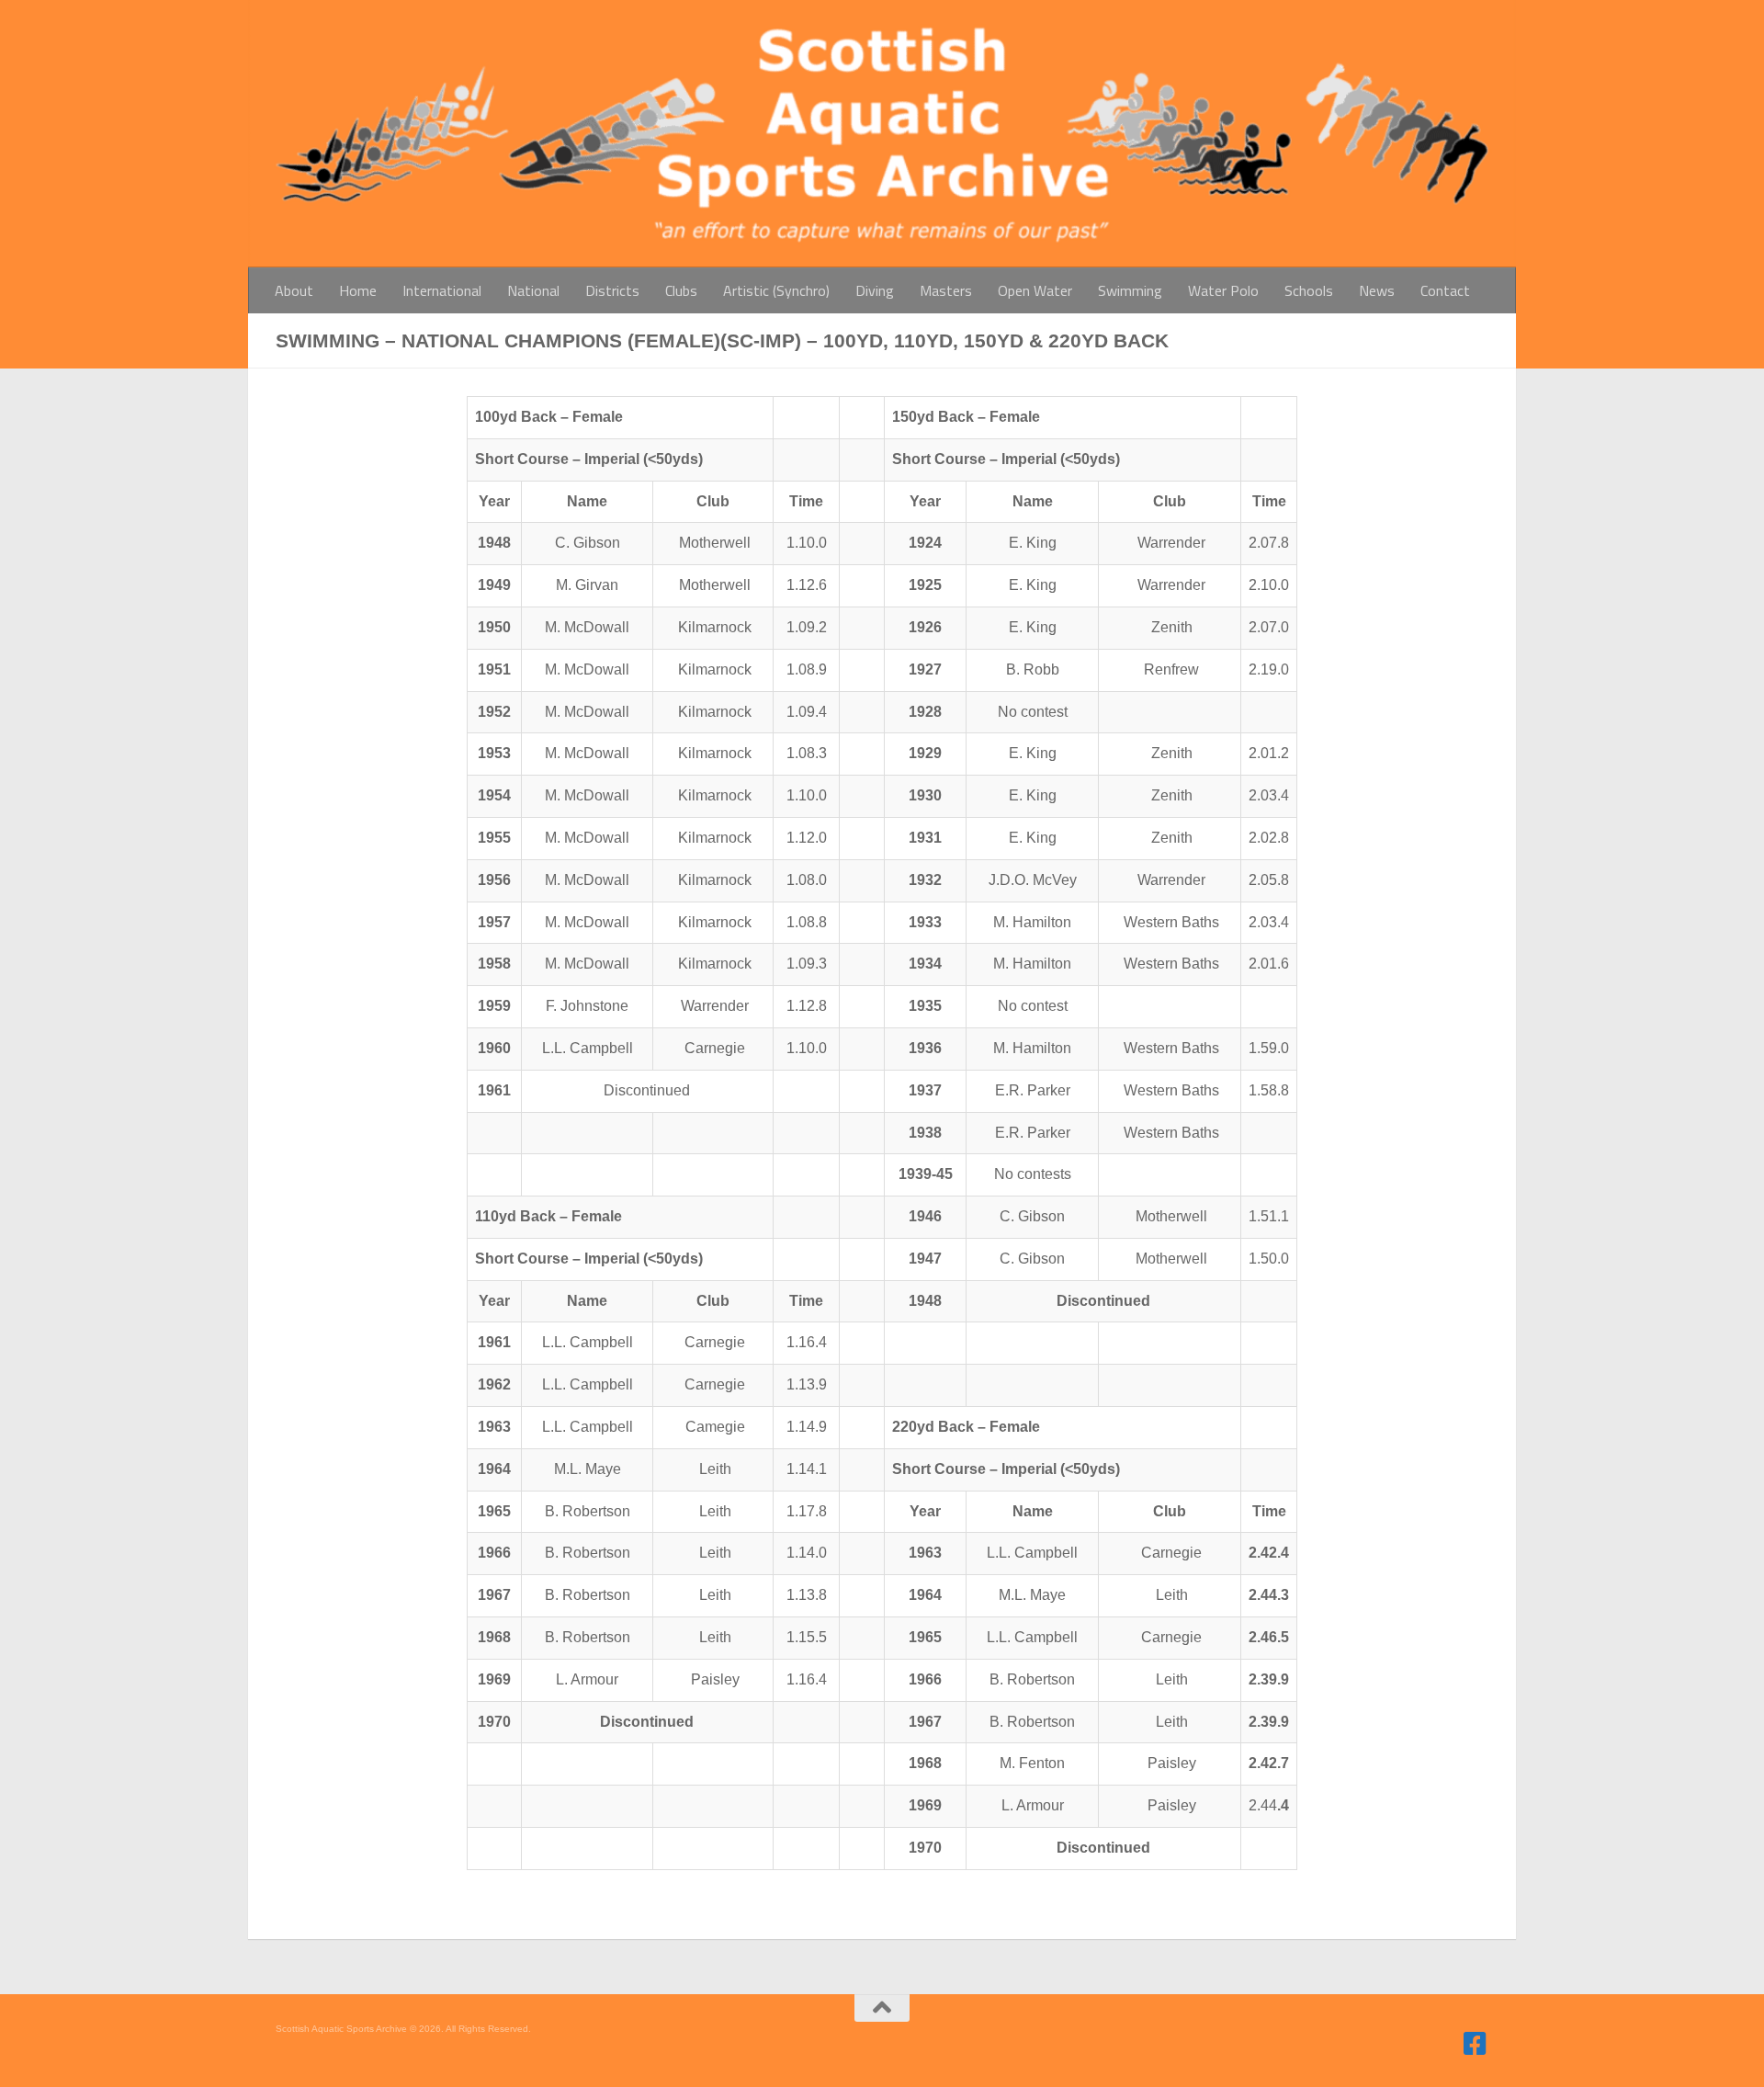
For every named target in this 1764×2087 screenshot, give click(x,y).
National (533, 290)
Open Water (1035, 290)
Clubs (681, 290)
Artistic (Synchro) (776, 290)
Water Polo (1223, 290)
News (1377, 290)
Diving (875, 290)
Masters (946, 290)
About (294, 290)
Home (358, 290)
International (442, 290)
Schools (1309, 290)
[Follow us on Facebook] (1476, 2044)
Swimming (1130, 290)
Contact (1445, 290)
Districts (612, 290)
